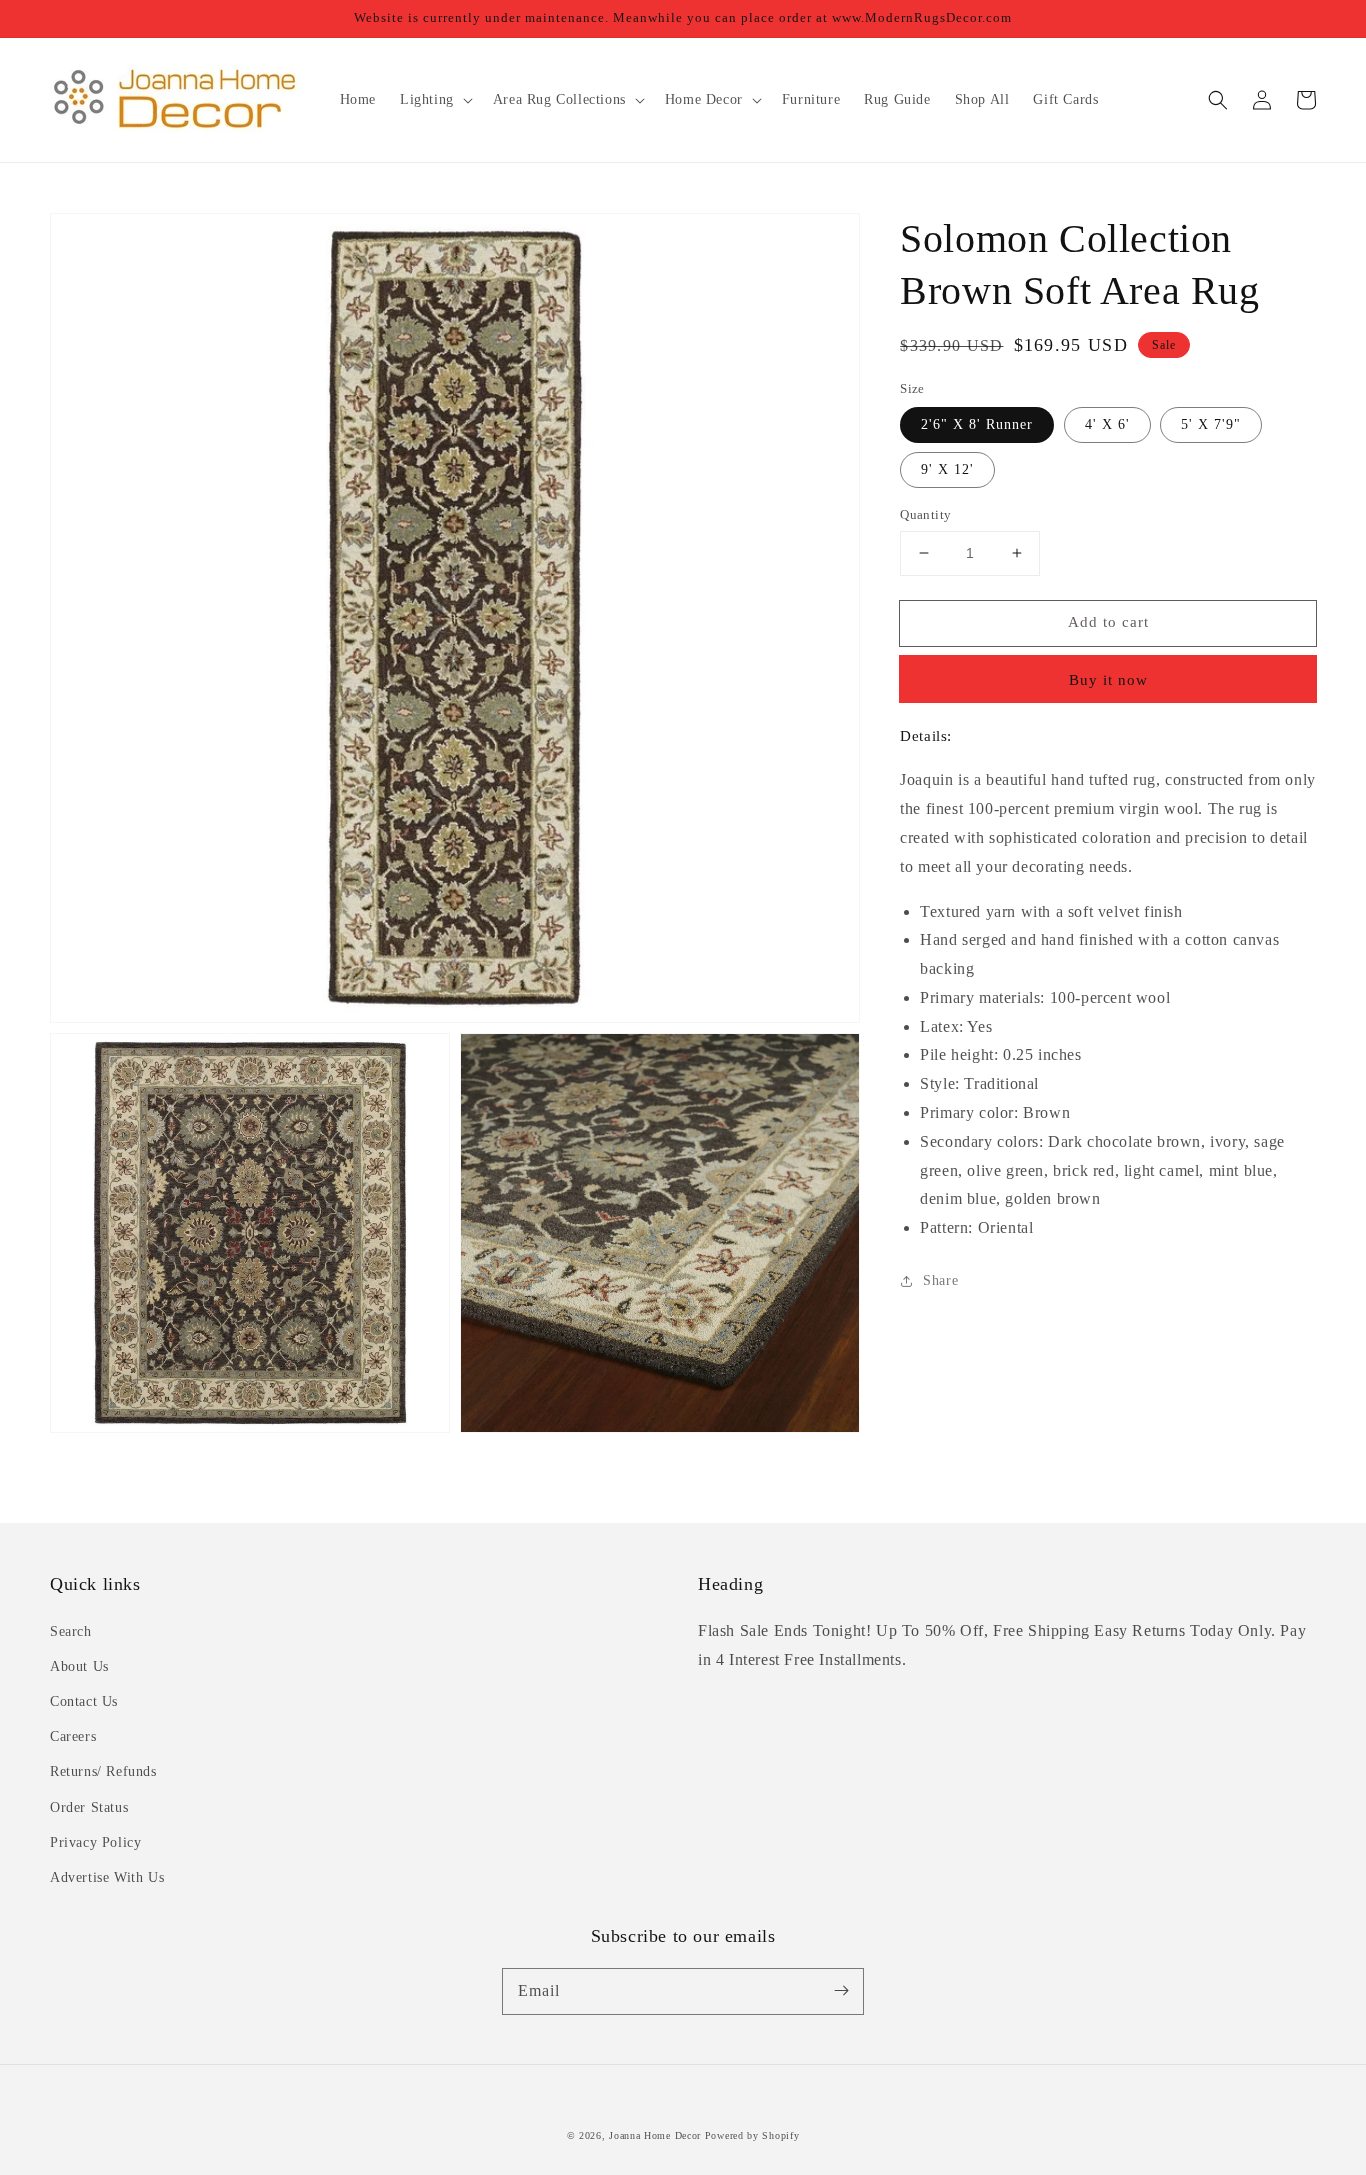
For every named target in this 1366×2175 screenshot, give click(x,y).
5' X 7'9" (1211, 424)
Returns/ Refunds (103, 1771)
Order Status (89, 1807)
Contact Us (84, 1701)
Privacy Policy (95, 1842)
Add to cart (1108, 622)
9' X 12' (947, 469)
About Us (79, 1666)
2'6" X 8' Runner (977, 424)
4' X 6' (1107, 424)
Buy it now (1108, 680)
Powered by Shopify (752, 2135)
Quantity (925, 514)
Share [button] (940, 1280)
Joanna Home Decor (655, 2135)
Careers (73, 1736)
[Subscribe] (841, 1991)
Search (71, 1631)
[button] (1218, 100)
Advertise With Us (107, 1877)
